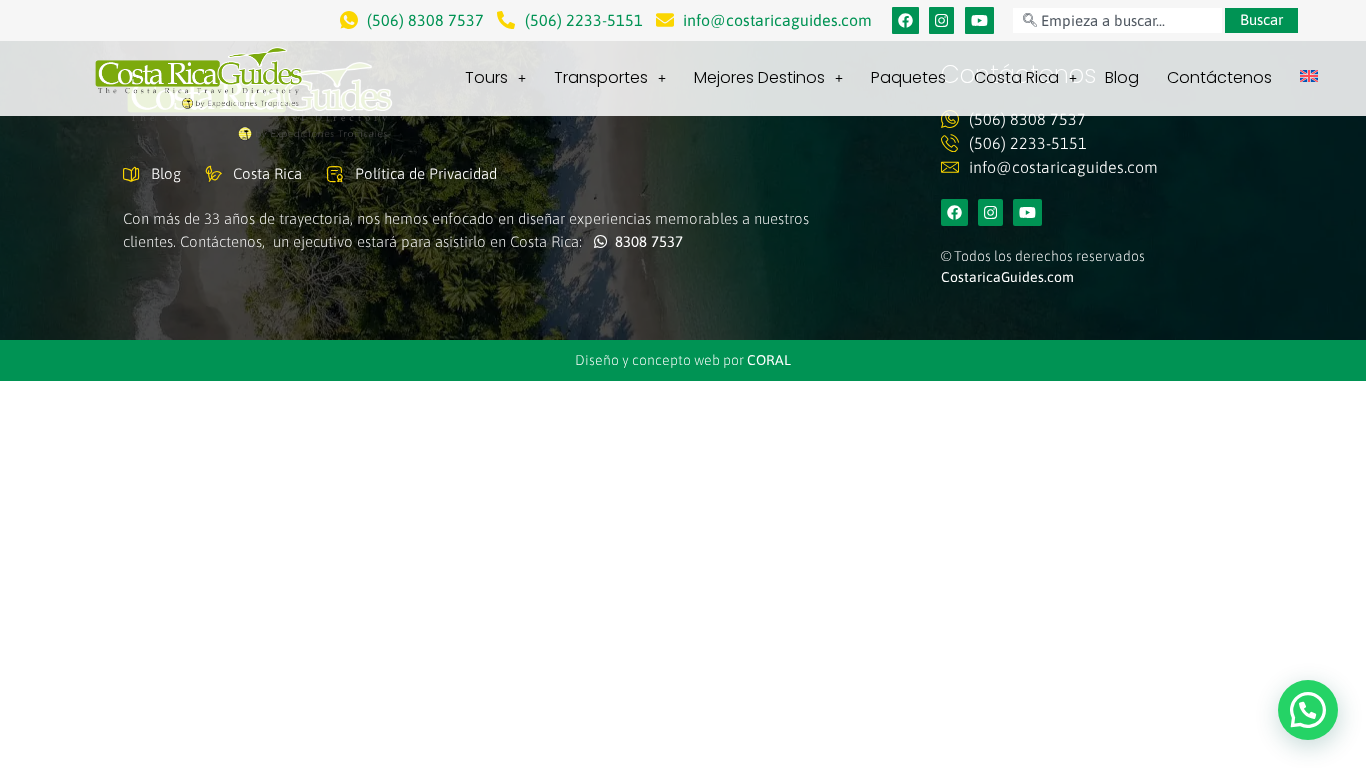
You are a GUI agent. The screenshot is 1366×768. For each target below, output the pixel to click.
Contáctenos (1219, 77)
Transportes (601, 77)
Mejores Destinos (759, 77)
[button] (1308, 710)
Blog (1122, 77)
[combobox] (1117, 20)
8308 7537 (645, 241)
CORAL (769, 360)
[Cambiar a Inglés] (1309, 76)
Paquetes (908, 77)
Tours (486, 77)
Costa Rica (1016, 77)
